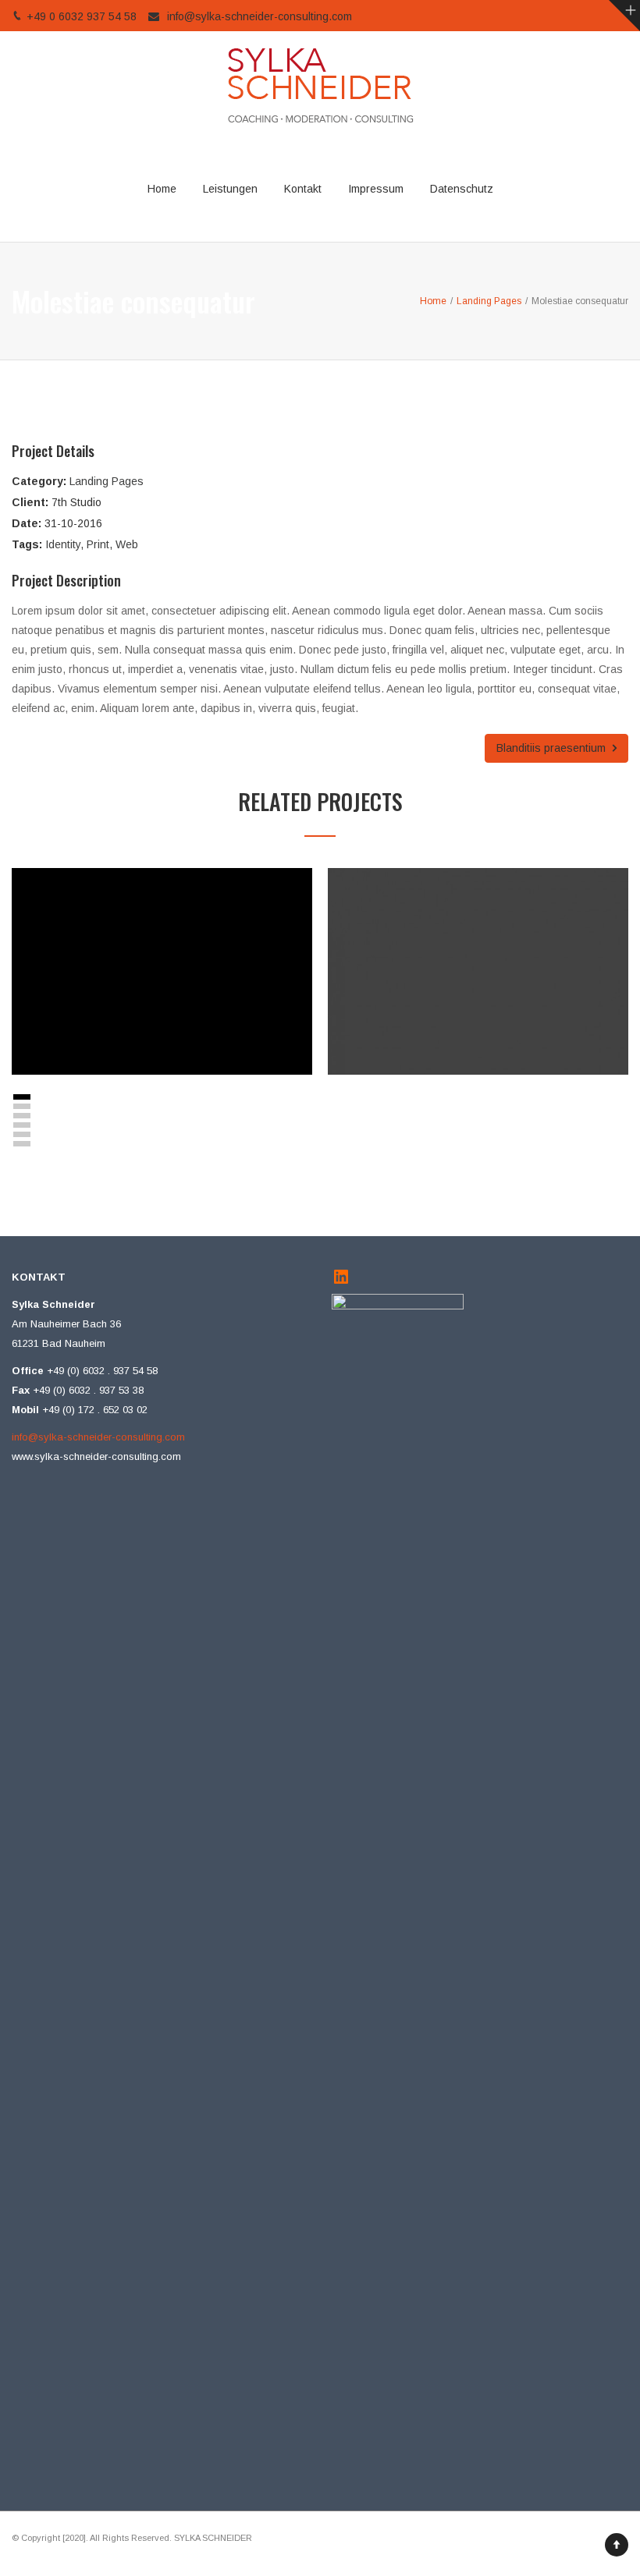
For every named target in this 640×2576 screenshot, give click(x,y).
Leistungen (230, 189)
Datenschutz (462, 189)
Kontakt (303, 189)
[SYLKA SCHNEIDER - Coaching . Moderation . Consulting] (320, 84)
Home (162, 189)
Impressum (376, 189)
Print (98, 544)
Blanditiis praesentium (553, 748)
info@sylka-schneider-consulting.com (260, 16)
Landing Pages (107, 481)
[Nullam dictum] (461, 1005)
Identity (63, 544)
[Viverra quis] (145, 1005)
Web (127, 544)
